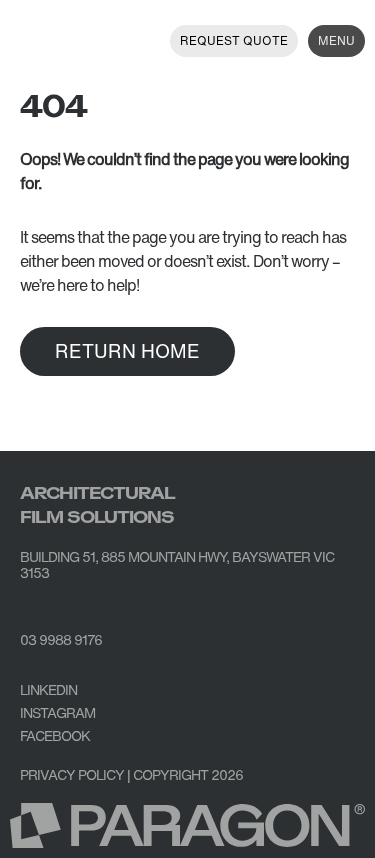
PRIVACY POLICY (72, 774)
